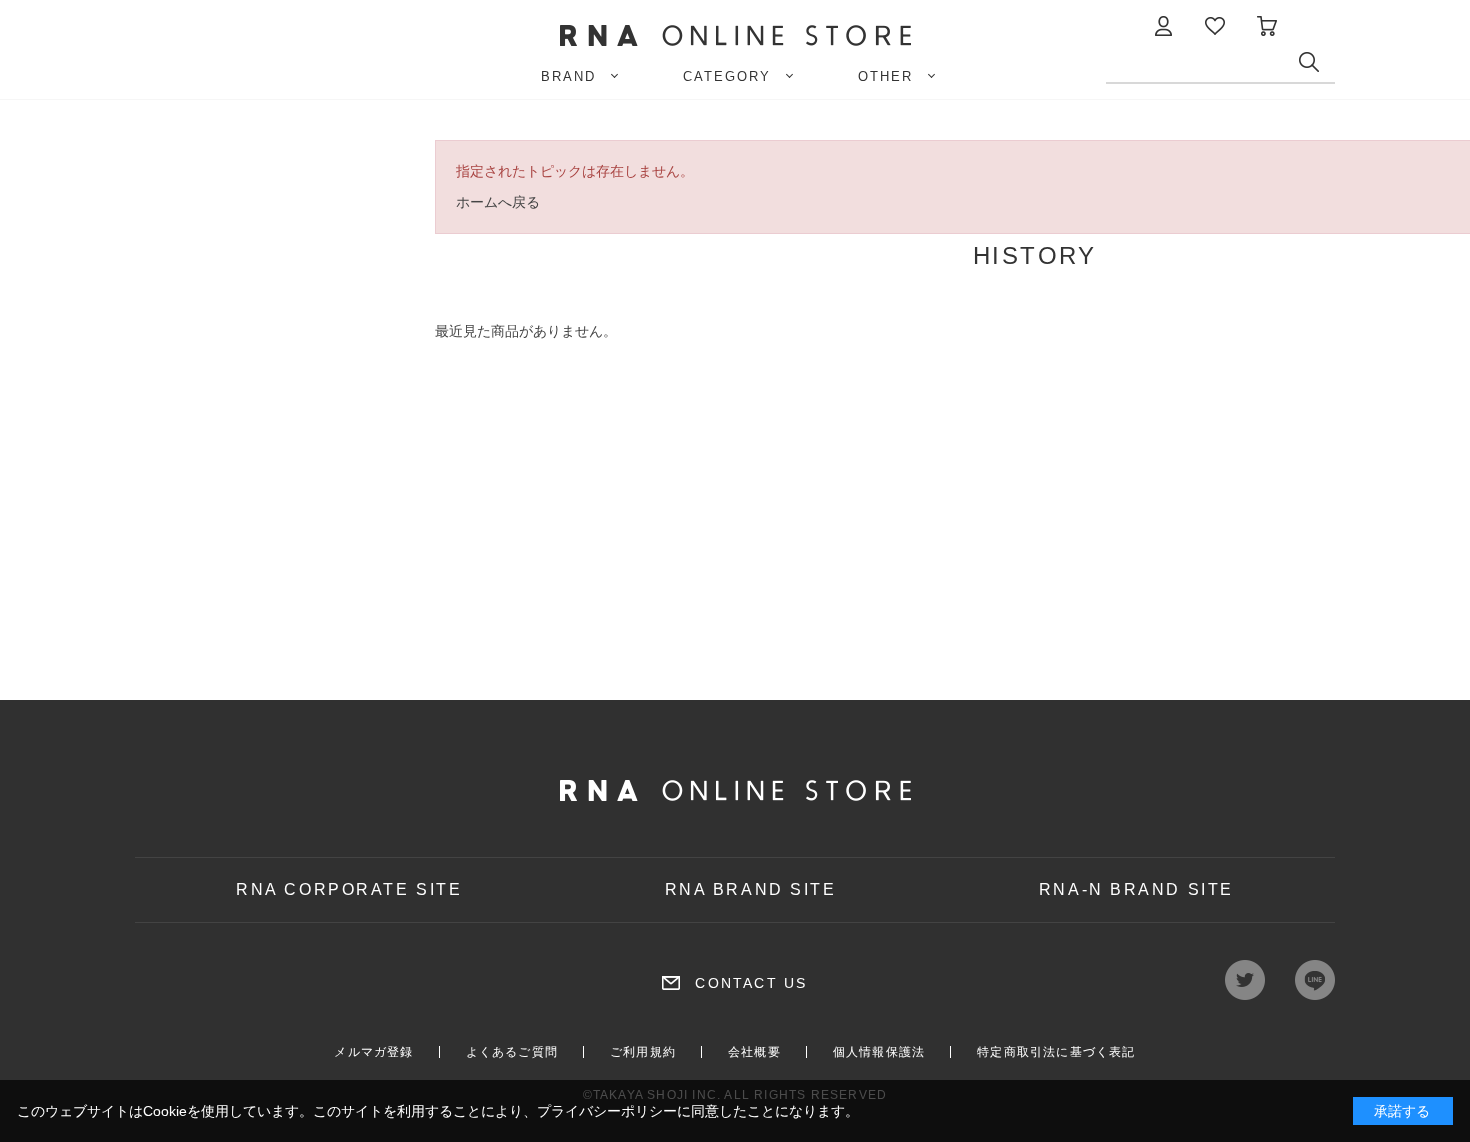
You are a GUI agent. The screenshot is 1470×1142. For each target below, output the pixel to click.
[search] (1317, 67)
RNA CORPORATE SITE (349, 889)
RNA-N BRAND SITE (1136, 889)
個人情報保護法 (879, 1052)
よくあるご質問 (512, 1052)
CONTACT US (751, 983)
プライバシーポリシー (607, 1111)
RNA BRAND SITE (751, 889)
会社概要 (754, 1052)
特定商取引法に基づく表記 (1056, 1052)
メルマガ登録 (373, 1052)
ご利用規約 (643, 1052)
